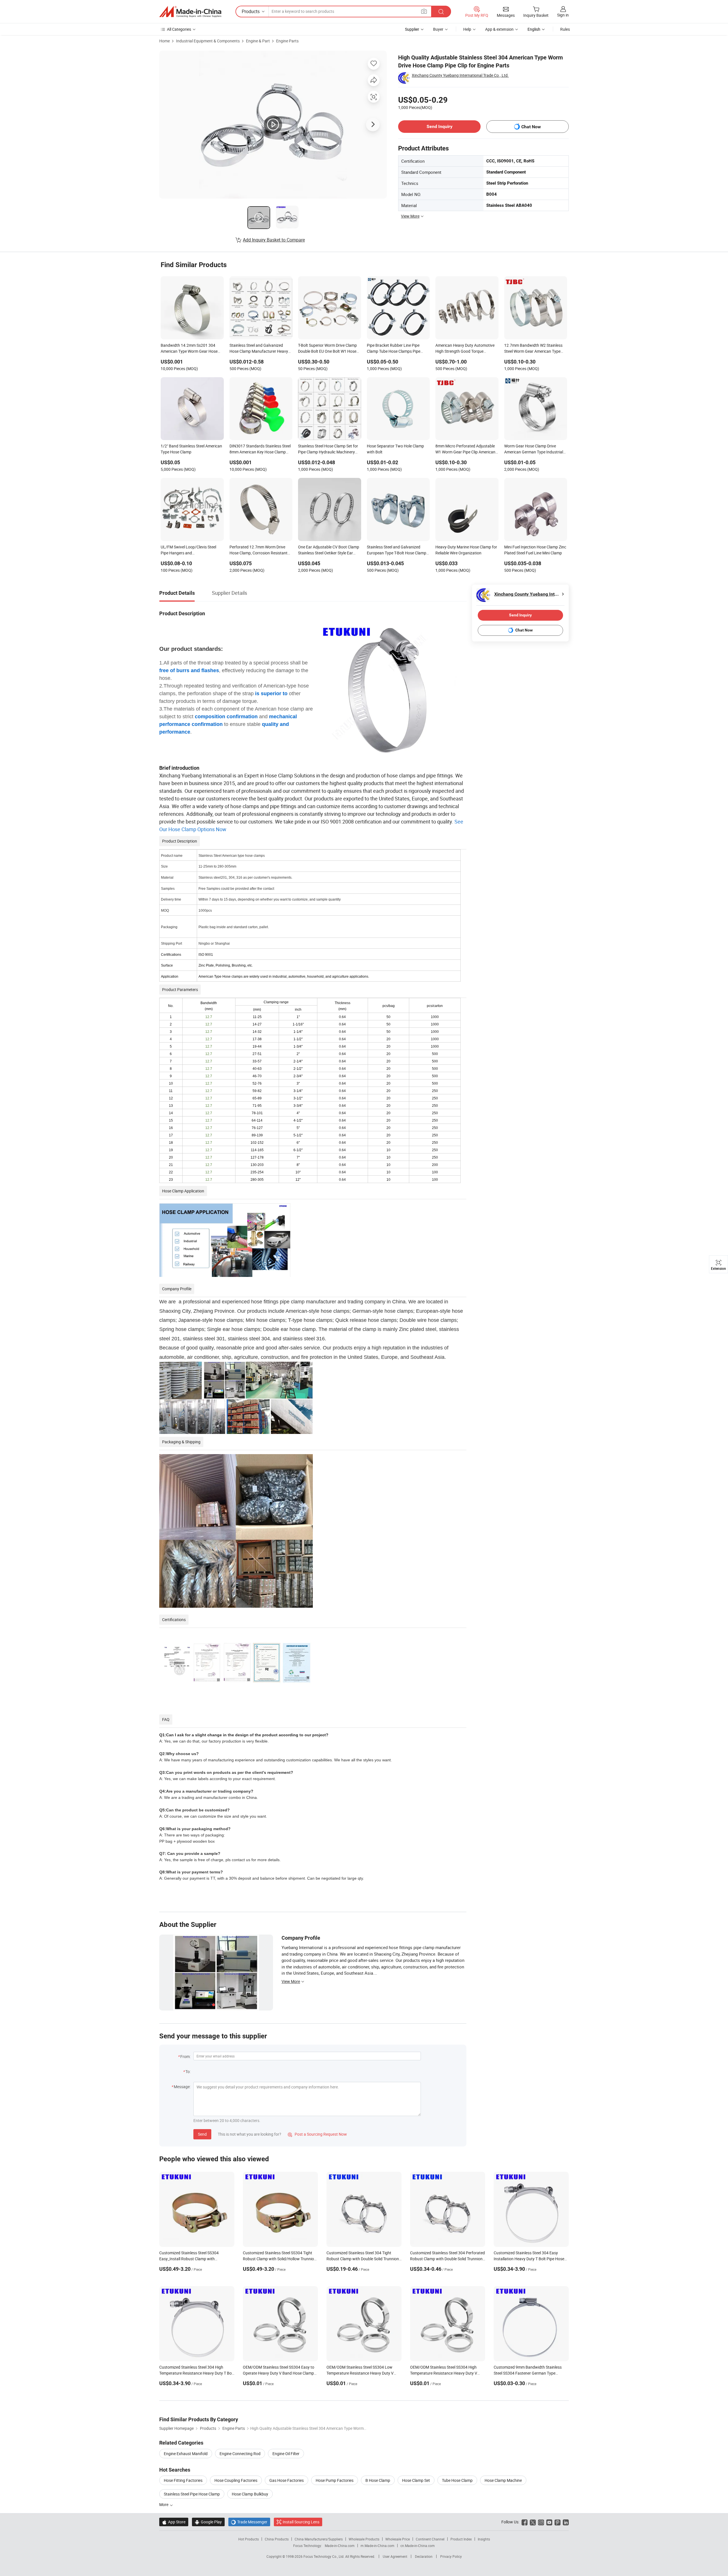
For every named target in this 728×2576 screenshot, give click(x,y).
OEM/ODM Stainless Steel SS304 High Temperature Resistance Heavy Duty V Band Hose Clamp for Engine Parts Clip (444, 2373)
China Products (277, 2539)
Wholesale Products (364, 2539)
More (164, 2504)
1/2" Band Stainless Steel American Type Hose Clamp (191, 449)
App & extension (499, 29)
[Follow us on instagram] (541, 2522)
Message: (182, 2087)
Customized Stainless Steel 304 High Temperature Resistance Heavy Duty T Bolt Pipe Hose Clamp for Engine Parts (197, 2373)
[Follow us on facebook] (525, 2522)
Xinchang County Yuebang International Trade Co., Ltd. (460, 75)
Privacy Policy (451, 2556)
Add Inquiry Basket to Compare (274, 240)
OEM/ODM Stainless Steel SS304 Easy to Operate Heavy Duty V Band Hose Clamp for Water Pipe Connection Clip (279, 2373)
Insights (484, 2539)
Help (467, 29)
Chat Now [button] (531, 127)
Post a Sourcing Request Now (317, 2134)
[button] (424, 11)
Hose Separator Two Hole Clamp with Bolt (395, 449)
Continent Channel (430, 2539)
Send (202, 2134)
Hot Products (249, 2539)
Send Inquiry (440, 126)
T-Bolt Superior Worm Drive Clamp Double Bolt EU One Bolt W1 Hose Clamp (327, 349)
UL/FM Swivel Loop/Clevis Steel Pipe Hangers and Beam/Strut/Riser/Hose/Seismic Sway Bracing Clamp (189, 550)
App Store (174, 2522)
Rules (565, 29)
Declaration (424, 2556)
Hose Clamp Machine (503, 2480)
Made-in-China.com (340, 2546)
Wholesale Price (398, 2539)
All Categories (179, 29)
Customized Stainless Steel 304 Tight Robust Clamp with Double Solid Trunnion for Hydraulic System (363, 2259)
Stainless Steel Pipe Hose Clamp (192, 2494)
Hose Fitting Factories (183, 2480)
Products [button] (251, 11)
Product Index (461, 2539)
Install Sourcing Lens (301, 2522)
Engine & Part (258, 41)
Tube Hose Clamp (457, 2480)
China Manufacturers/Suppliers (319, 2539)
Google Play (208, 2522)
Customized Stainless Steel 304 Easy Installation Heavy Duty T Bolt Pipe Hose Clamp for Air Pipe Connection (529, 2259)
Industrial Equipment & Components (208, 41)
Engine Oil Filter (286, 2454)
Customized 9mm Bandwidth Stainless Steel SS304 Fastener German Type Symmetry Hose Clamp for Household (528, 2373)
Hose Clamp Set (416, 2480)
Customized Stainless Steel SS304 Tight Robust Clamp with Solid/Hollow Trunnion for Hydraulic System (280, 2259)
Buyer (438, 29)
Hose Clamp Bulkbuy (250, 2494)
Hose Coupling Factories (236, 2480)
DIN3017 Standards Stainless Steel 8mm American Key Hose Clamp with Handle (260, 449)
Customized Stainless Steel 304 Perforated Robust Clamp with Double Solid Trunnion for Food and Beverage (447, 2259)
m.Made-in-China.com (378, 2546)
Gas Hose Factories (287, 2480)
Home (165, 41)
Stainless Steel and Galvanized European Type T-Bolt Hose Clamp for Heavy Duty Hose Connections (397, 550)
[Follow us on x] (533, 2522)
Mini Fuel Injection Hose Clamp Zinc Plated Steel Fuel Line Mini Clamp (535, 550)
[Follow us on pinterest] (558, 2522)
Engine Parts (287, 41)
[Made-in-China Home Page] (190, 12)
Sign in (563, 15)
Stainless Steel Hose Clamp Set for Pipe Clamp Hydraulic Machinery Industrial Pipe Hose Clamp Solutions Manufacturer (328, 449)
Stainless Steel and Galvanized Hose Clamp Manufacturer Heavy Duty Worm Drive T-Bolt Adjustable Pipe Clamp (259, 349)
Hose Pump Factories (335, 2480)
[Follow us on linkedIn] (566, 2522)
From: (185, 2056)
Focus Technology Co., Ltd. (324, 2556)
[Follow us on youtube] (549, 2522)
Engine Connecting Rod (240, 2454)
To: (188, 2072)
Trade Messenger (249, 2522)
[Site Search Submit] (441, 12)
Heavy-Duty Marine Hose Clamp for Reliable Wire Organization (466, 550)
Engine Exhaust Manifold (186, 2454)
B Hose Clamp (378, 2480)
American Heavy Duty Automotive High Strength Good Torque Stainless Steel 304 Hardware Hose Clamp (466, 349)
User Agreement (395, 2556)
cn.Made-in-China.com (418, 2546)
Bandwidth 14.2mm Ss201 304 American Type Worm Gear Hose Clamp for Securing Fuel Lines (189, 349)
